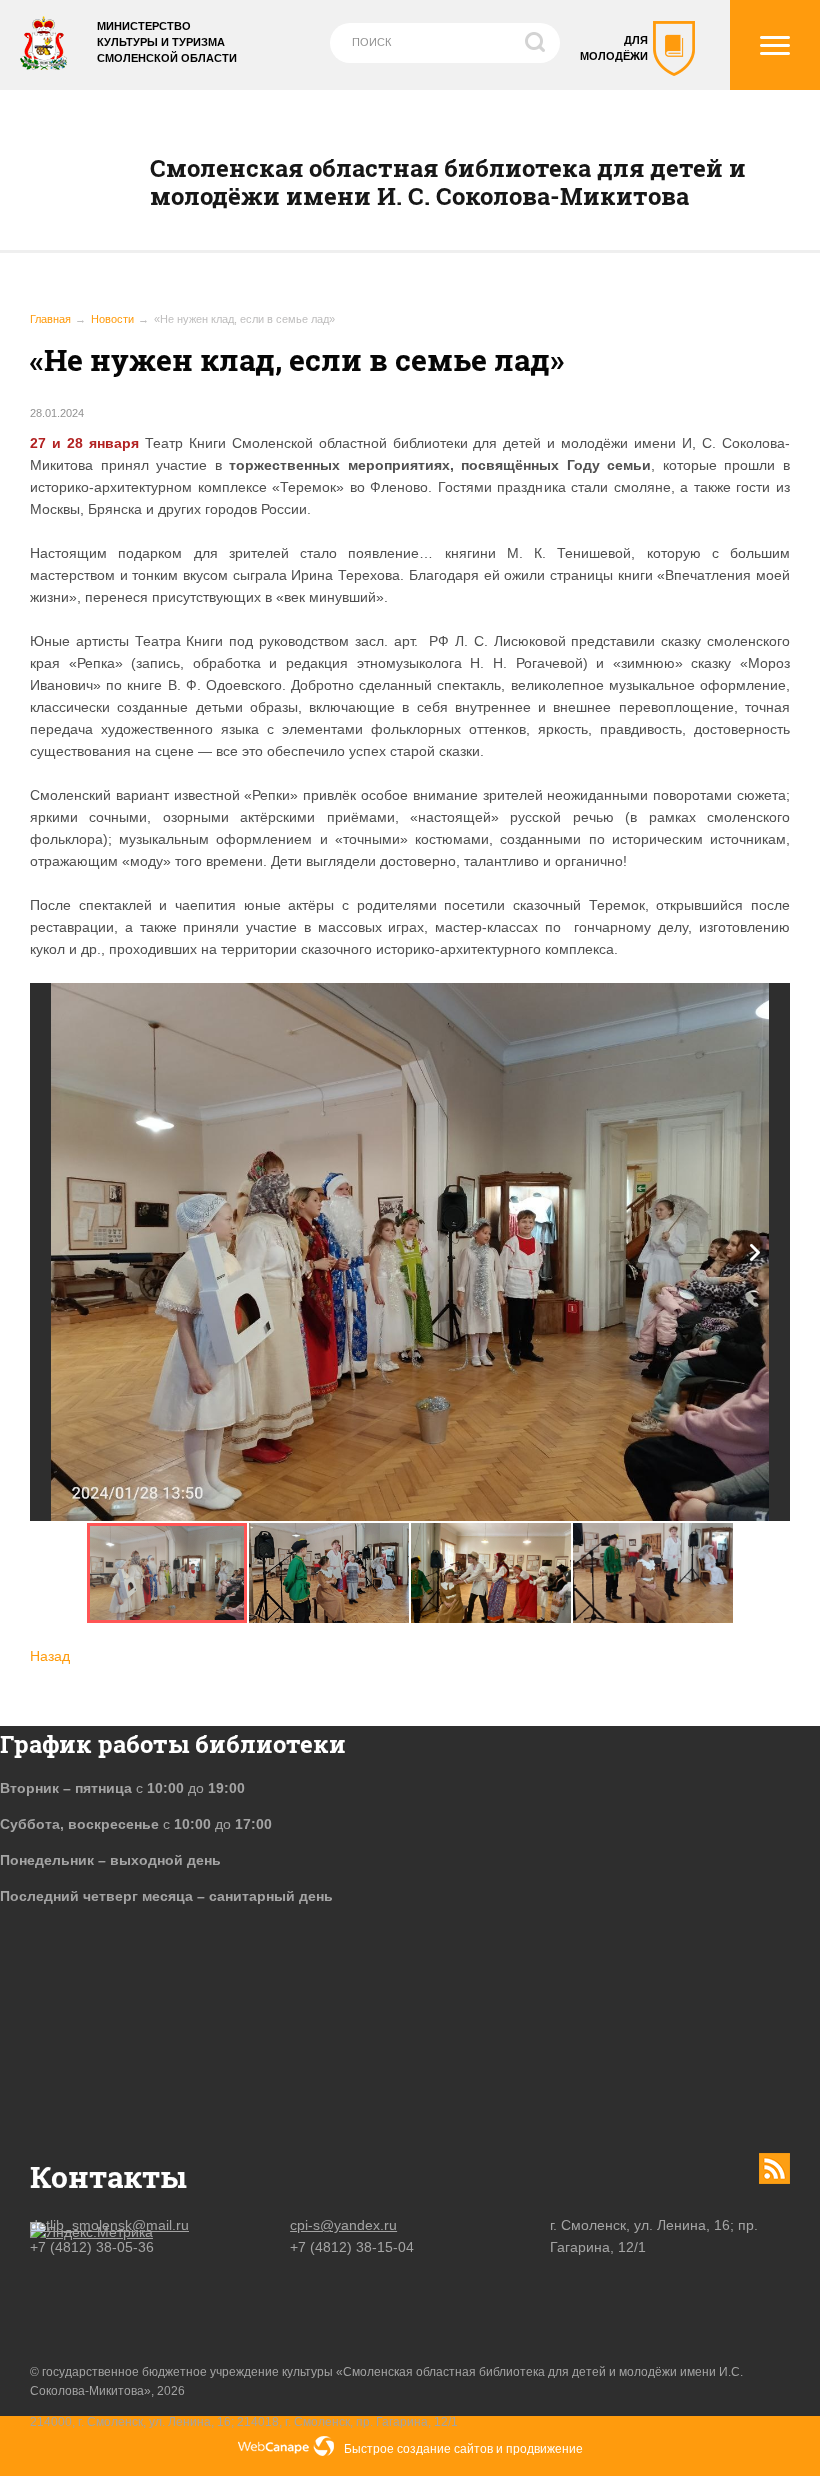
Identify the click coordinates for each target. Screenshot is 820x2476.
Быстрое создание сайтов (418, 2449)
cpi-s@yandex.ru (343, 2225)
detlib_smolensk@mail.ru (109, 2225)
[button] (755, 1252)
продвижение (544, 2449)
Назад (50, 1656)
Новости (112, 319)
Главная (50, 319)
